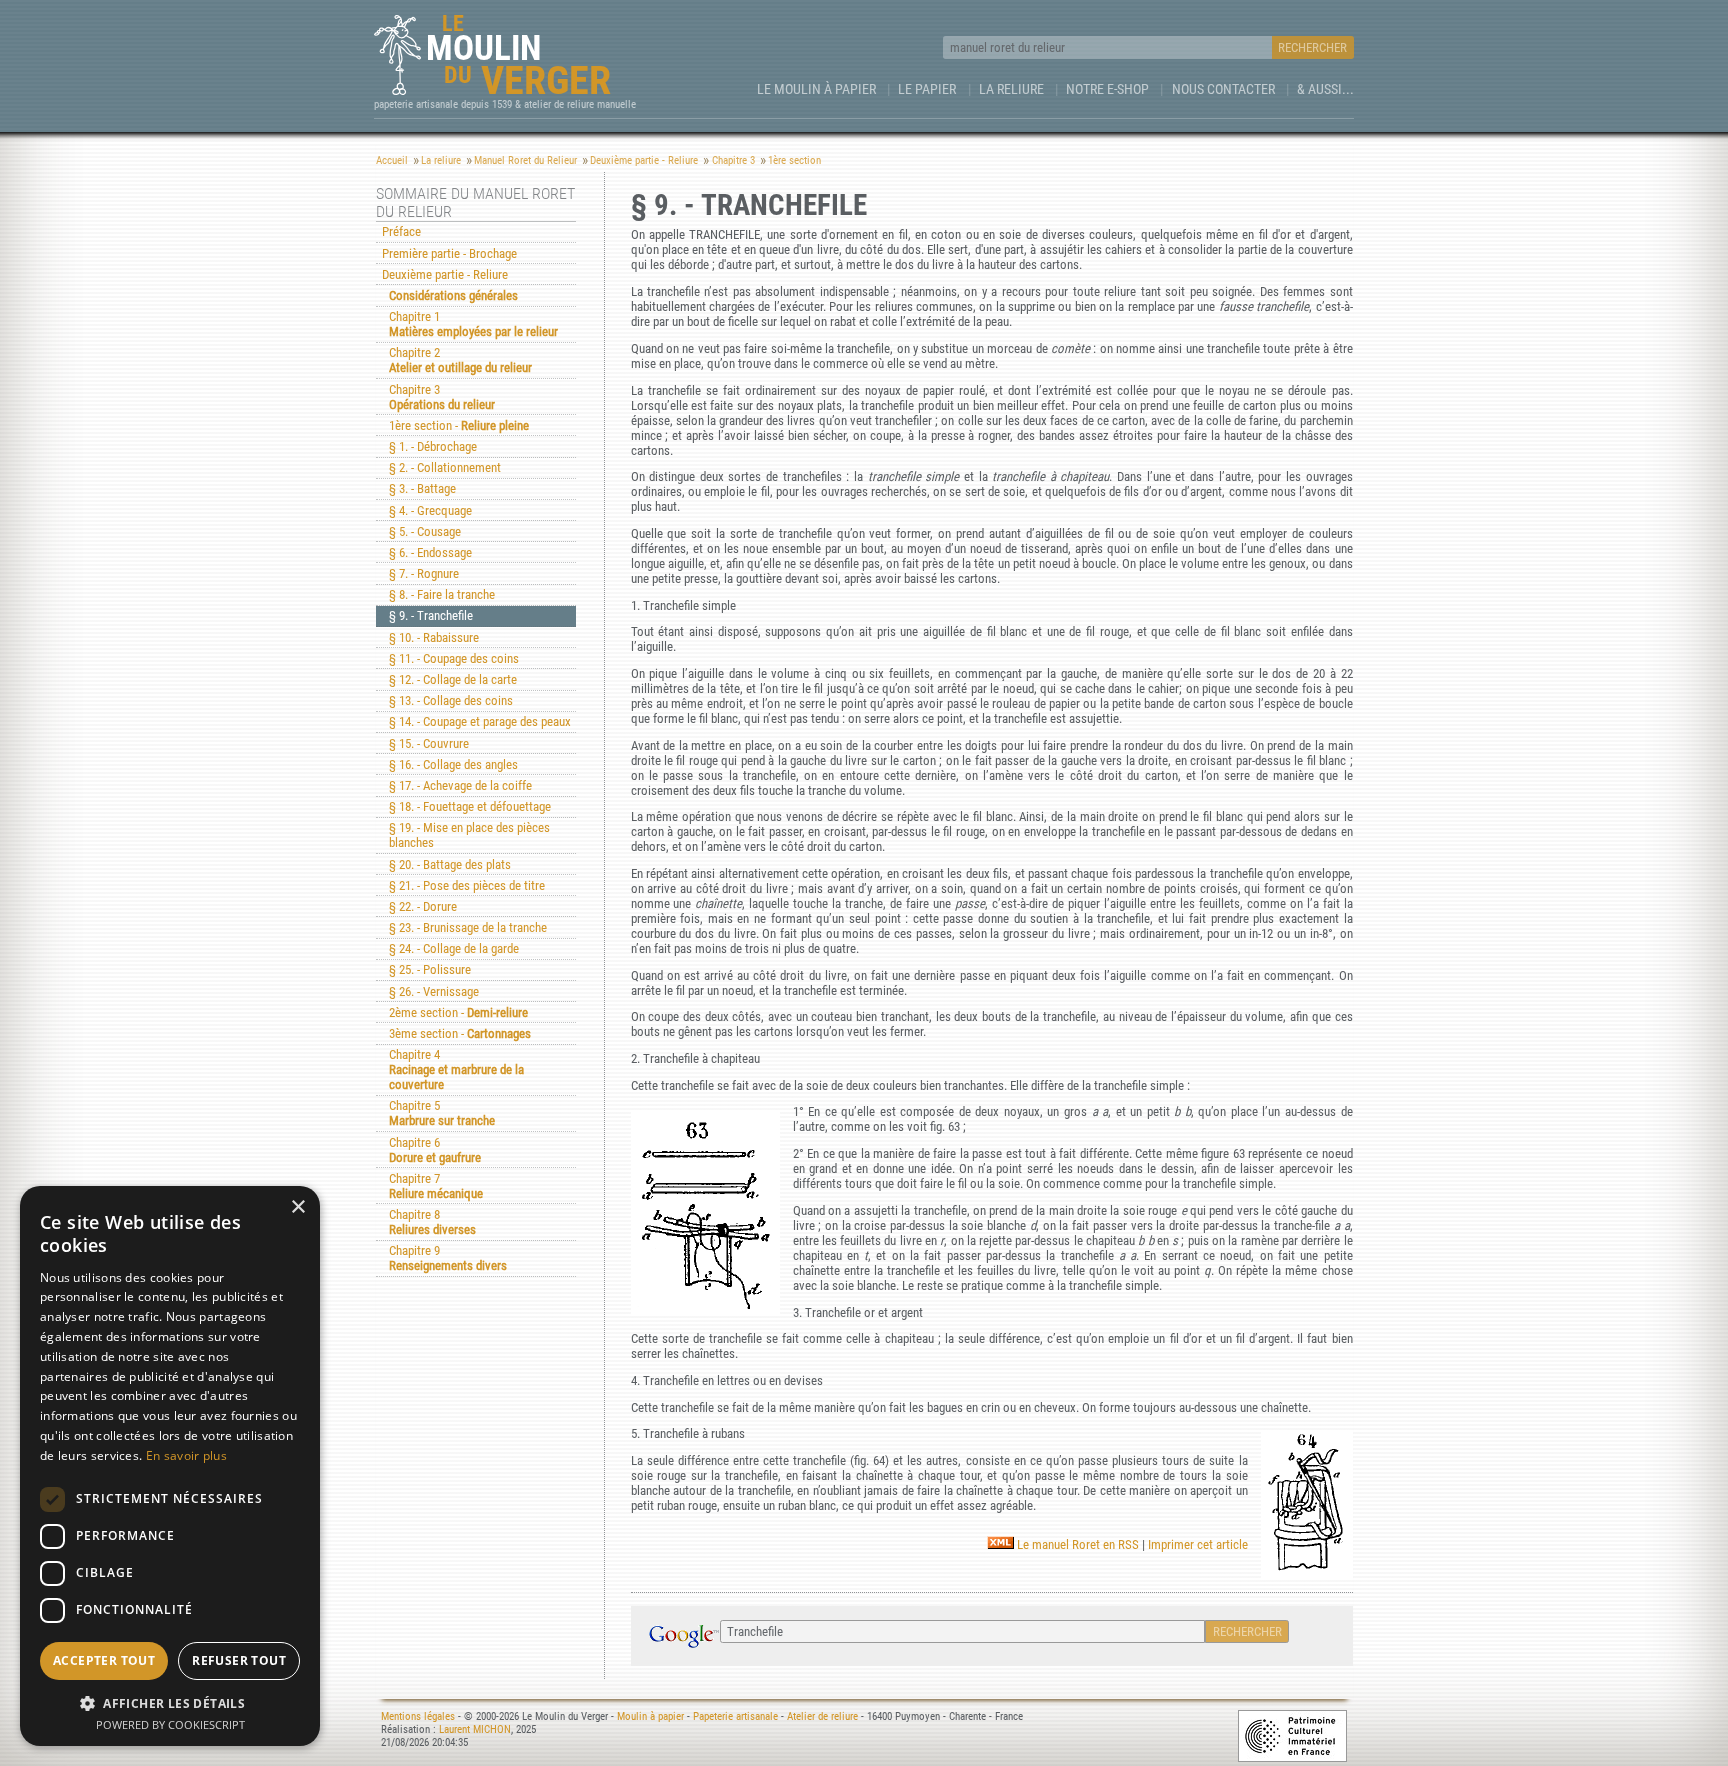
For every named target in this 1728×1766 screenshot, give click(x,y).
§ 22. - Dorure (423, 906)
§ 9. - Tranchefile (431, 615)
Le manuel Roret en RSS (1076, 1544)
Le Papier (927, 89)
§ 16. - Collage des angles (453, 764)
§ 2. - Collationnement (445, 467)
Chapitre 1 (473, 324)
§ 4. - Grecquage (430, 510)
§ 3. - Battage (422, 488)
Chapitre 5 (442, 1113)
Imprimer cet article (1198, 1544)
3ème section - (460, 1033)
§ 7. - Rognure (424, 573)
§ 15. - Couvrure (429, 743)
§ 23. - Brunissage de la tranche (468, 927)
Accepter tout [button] (104, 1660)
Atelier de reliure (822, 1716)
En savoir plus (186, 1455)
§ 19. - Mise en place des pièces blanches (469, 835)
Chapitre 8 (432, 1222)
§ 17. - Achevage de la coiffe (460, 785)
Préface (401, 231)
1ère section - (459, 425)
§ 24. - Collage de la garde (454, 948)
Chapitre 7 (436, 1186)
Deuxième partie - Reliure (445, 274)
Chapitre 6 (435, 1150)
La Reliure (1011, 89)
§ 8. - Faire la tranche (442, 594)
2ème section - (458, 1012)
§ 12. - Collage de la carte (453, 679)
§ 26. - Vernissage (434, 991)
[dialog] (170, 1466)
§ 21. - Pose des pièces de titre (467, 885)
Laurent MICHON (475, 1729)
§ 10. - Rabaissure (434, 637)
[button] (170, 1702)
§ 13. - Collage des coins (451, 700)
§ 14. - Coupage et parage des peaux (480, 721)
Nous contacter (1223, 89)
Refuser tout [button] (239, 1660)
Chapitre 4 (456, 1069)
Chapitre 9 (448, 1258)
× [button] (297, 1207)
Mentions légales (418, 1716)
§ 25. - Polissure (430, 969)
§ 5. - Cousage (425, 531)
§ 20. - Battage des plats (450, 864)
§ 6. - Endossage (430, 552)
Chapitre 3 (442, 397)
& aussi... (1325, 89)
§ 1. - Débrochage (433, 446)
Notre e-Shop (1107, 89)
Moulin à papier (650, 1716)
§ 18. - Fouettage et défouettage (470, 806)
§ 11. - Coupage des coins (454, 658)
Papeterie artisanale (735, 1716)
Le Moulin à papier (816, 89)
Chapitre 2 (460, 360)
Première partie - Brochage (449, 253)
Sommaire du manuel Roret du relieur (475, 203)
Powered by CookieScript (170, 1724)
